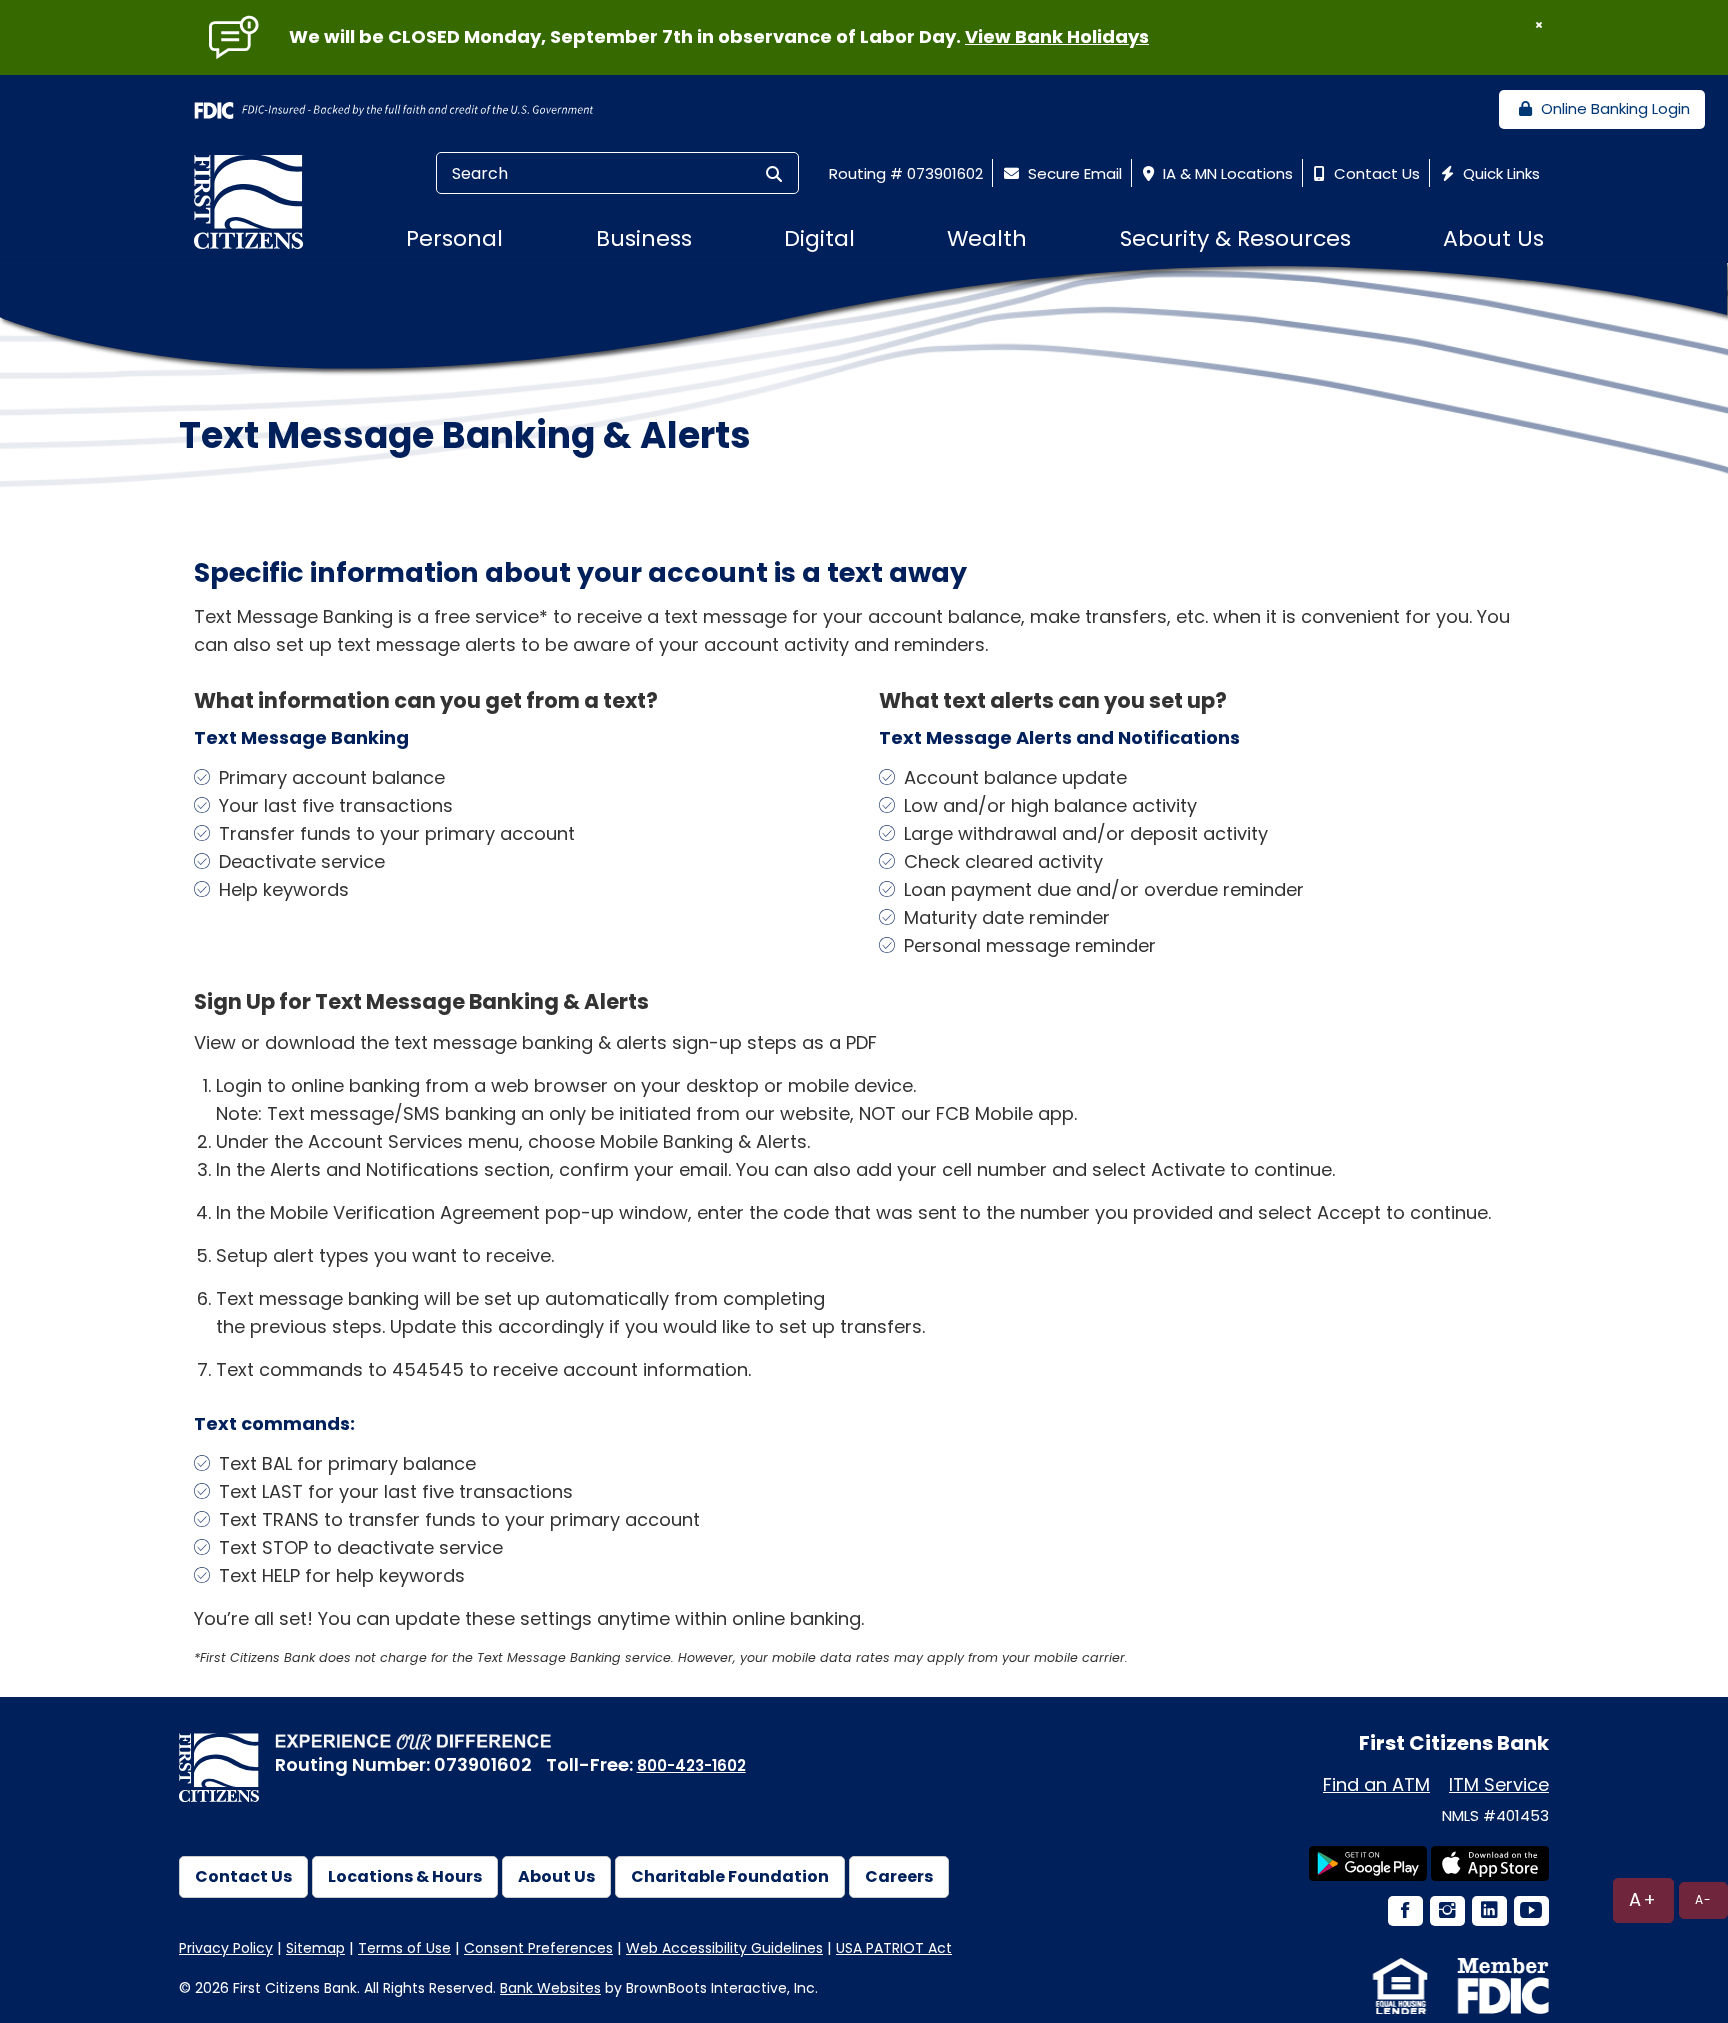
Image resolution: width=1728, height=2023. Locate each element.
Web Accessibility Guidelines (724, 1948)
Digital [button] (819, 238)
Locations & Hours (405, 1876)
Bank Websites (550, 1988)
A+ (1643, 1899)
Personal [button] (454, 238)
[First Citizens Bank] (256, 201)
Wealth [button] (987, 238)
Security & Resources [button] (1235, 238)
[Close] (1539, 25)
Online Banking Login (1613, 108)
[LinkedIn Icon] (1488, 1912)
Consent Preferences (538, 1948)
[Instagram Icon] (1446, 1912)
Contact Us (1375, 173)
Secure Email (1073, 173)
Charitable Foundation (730, 1876)
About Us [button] (1493, 238)
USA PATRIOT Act (894, 1948)
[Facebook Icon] (1404, 1912)
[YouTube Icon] (1530, 1912)
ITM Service (1499, 1784)
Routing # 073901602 (906, 173)
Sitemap (315, 1948)
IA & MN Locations (1226, 173)
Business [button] (644, 238)
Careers (899, 1876)
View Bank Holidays (1057, 36)
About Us (556, 1876)
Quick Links (1499, 173)
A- (1703, 1899)
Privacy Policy (226, 1948)
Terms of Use (404, 1948)
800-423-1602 (691, 1765)
